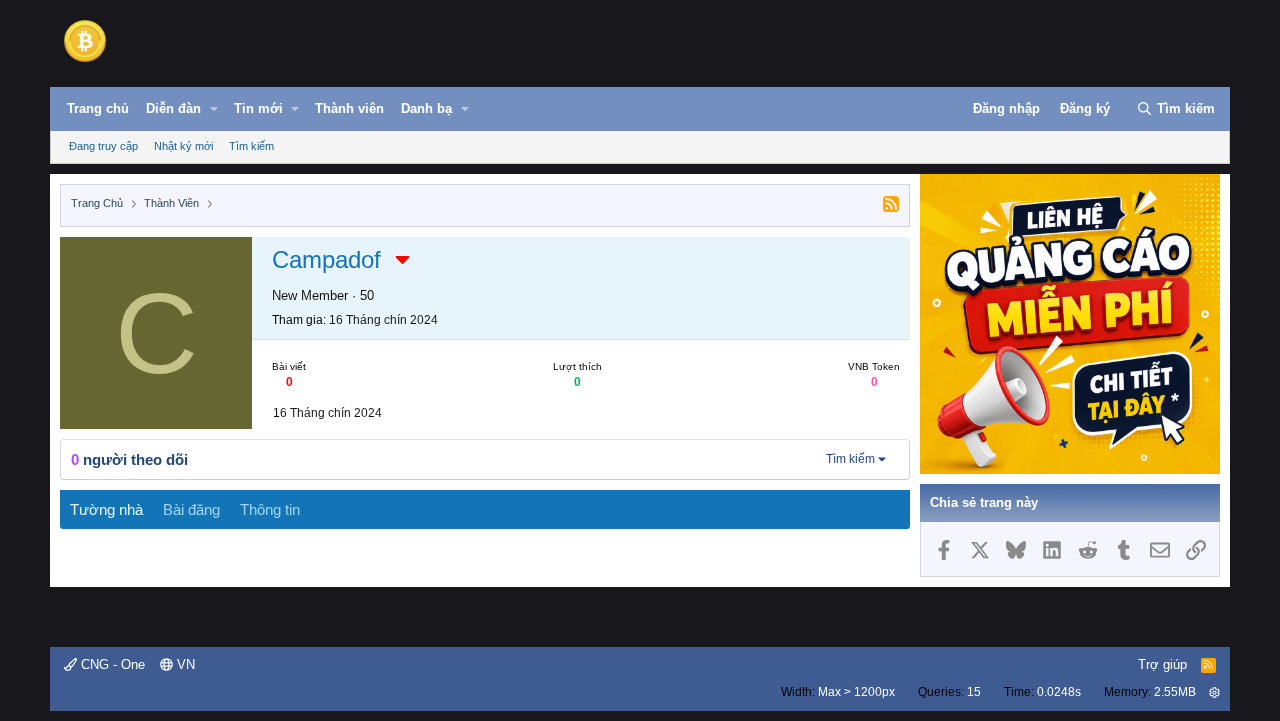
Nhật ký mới (183, 146)
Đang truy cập (103, 146)
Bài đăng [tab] (191, 509)
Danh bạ (426, 108)
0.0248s (1059, 692)
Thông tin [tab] (270, 509)
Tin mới (258, 108)
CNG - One (111, 664)
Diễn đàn (173, 108)
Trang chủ (98, 108)
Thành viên (349, 108)
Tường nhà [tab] (106, 509)
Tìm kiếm (251, 146)
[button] (214, 109)
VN (184, 664)
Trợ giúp (1162, 664)
